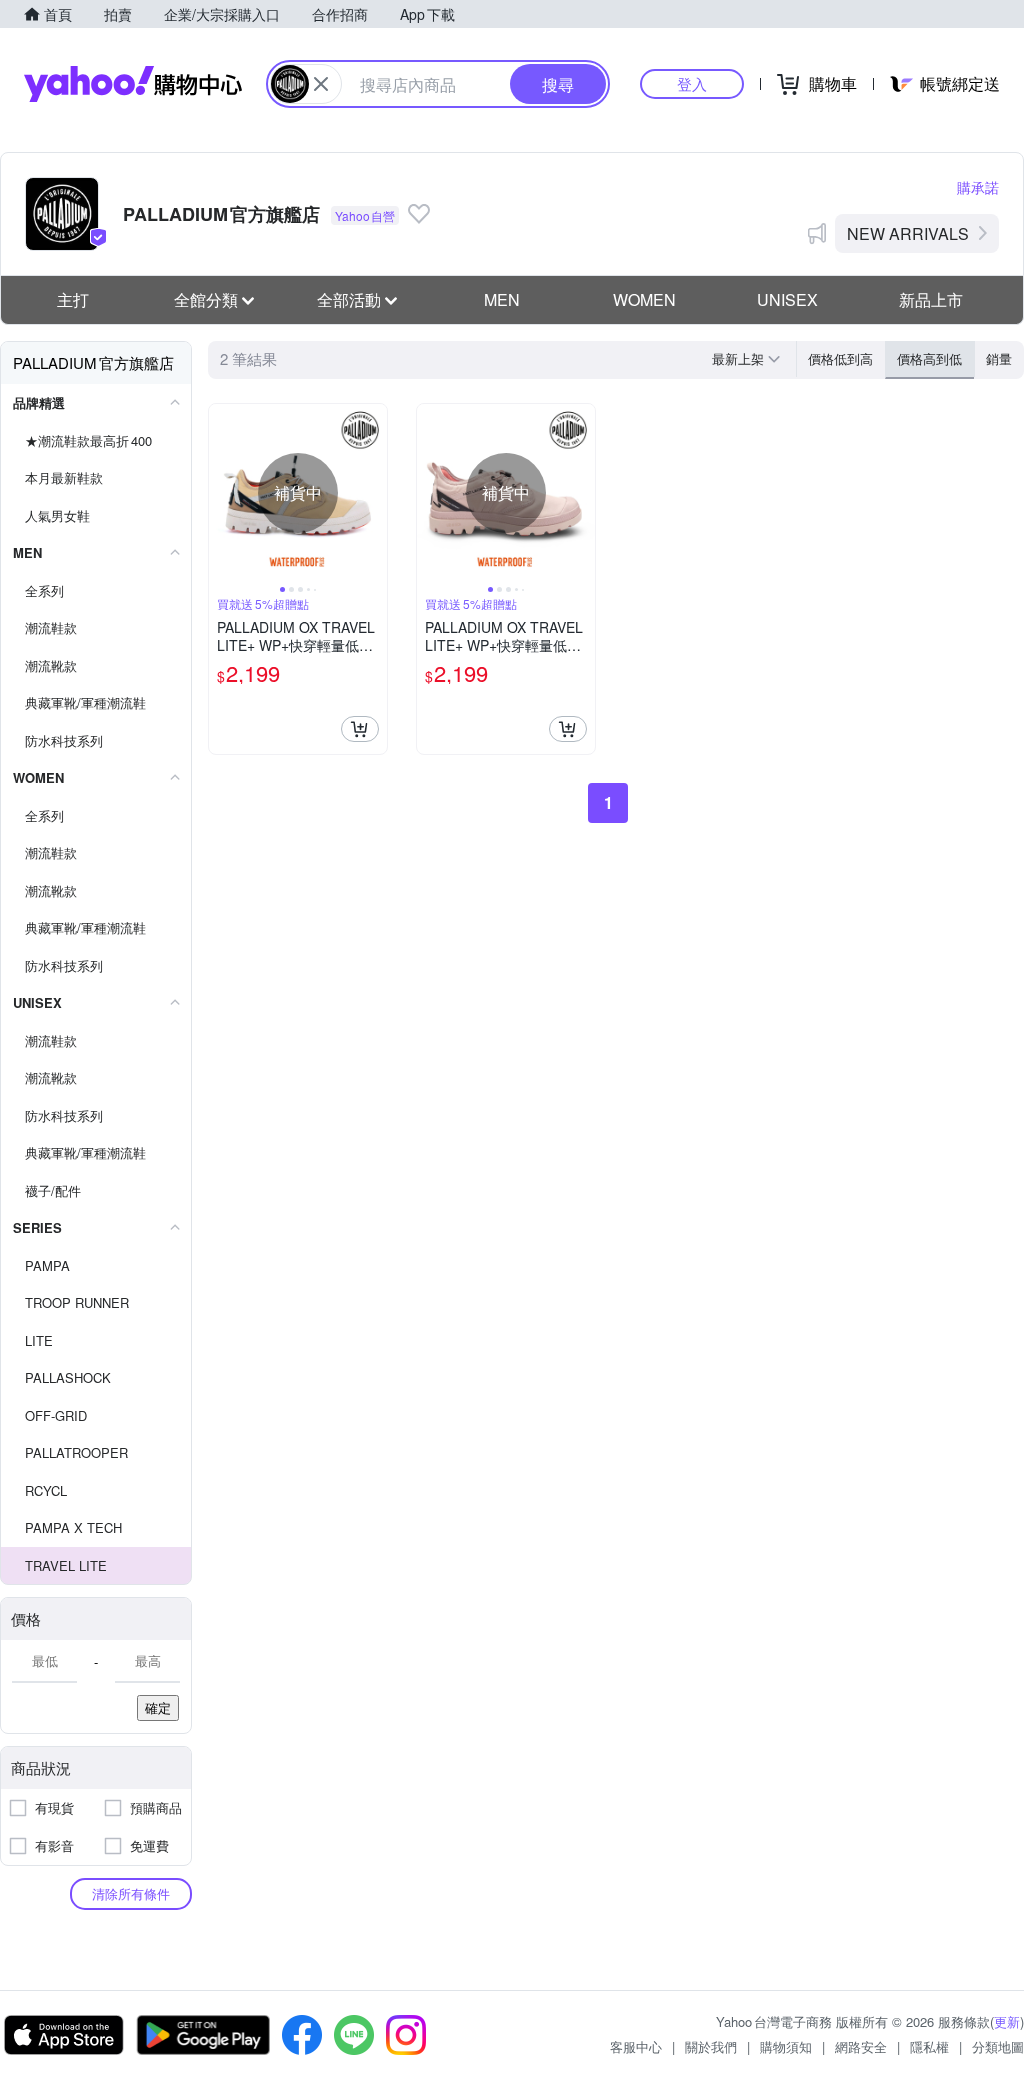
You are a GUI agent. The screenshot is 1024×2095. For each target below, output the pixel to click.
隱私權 (929, 2046)
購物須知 (786, 2046)
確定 (158, 1707)
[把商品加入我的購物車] (360, 729)
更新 (1007, 2021)
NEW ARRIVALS (908, 233)
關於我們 (711, 2046)
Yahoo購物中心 (133, 84)
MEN (502, 299)
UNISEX (787, 299)
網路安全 (861, 2046)
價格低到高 (840, 358)
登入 (692, 83)
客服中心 (636, 2046)
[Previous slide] (222, 493)
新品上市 (931, 299)
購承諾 (978, 187)
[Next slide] (374, 493)
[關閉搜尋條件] (321, 84)
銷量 (999, 358)
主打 (73, 299)
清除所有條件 (131, 1893)
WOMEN (644, 299)
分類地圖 (998, 2046)
